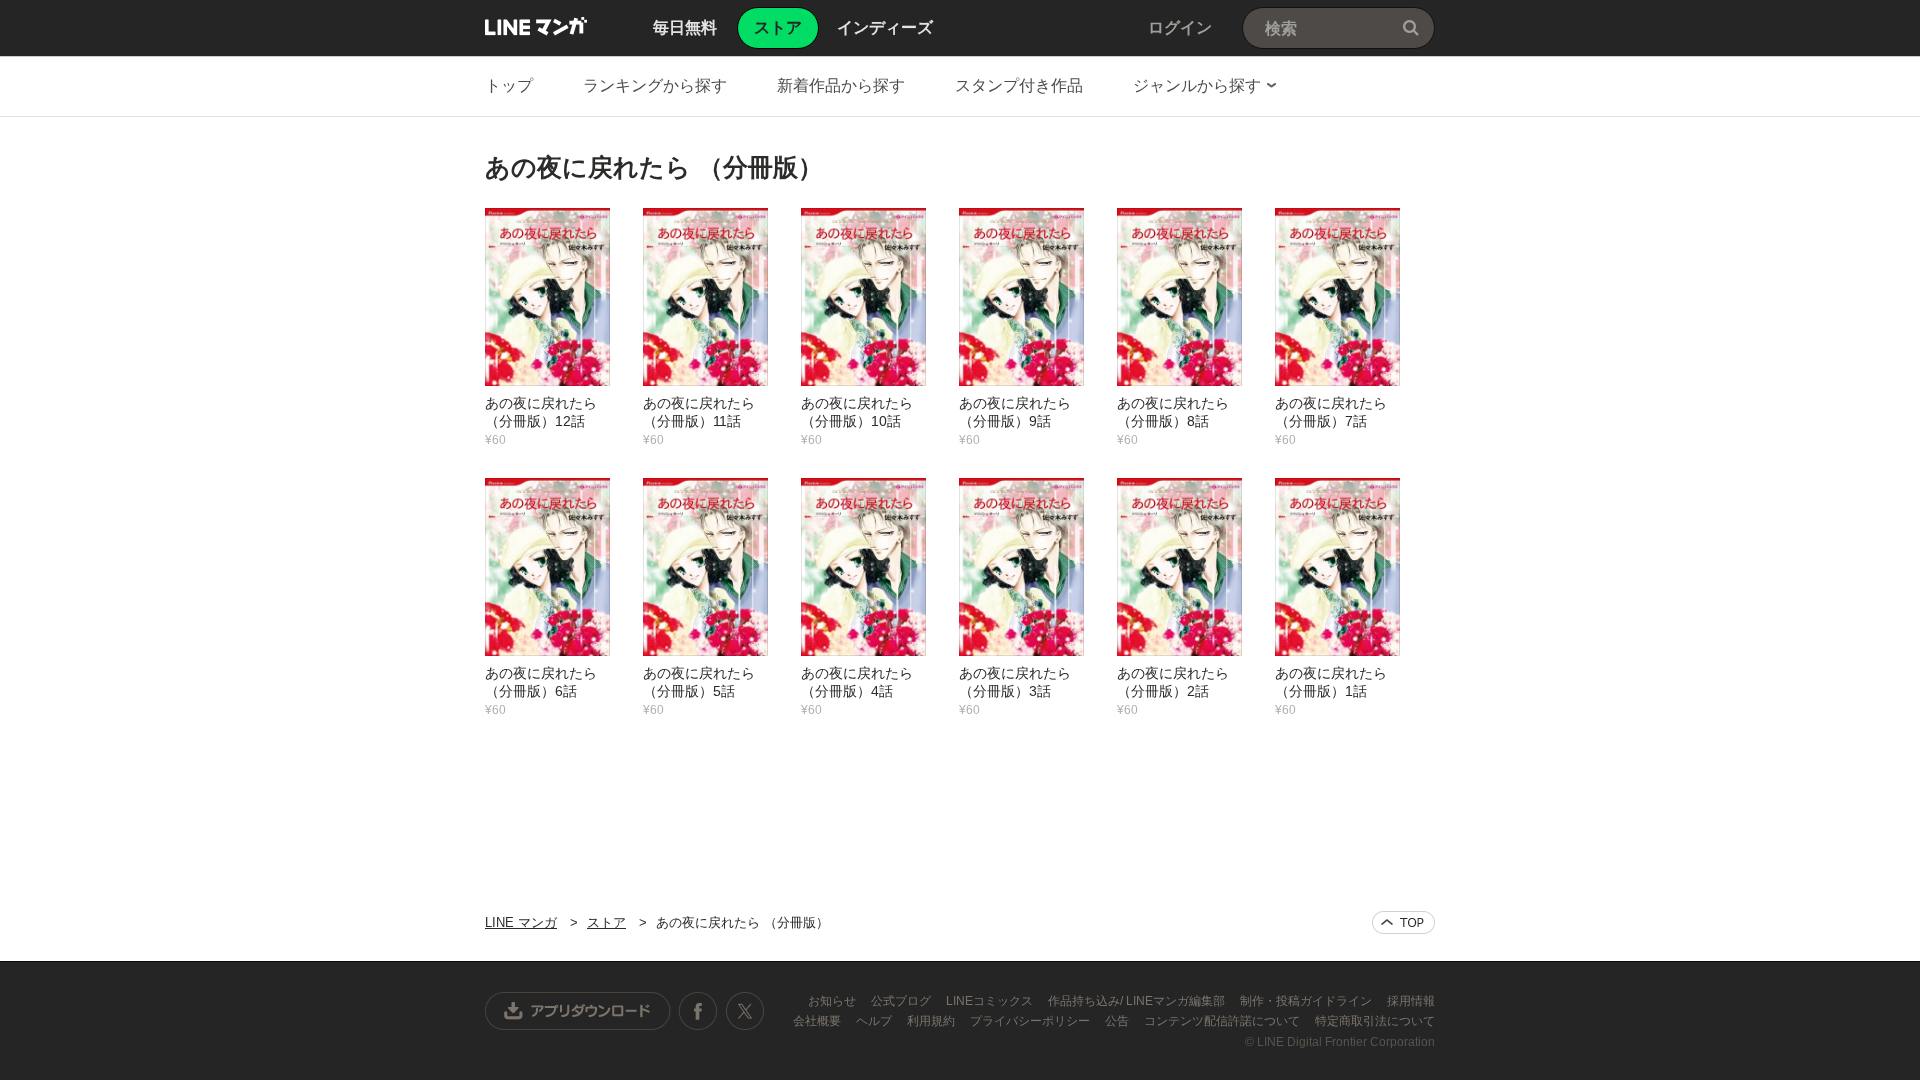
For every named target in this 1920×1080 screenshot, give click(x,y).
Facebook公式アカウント (698, 1011)
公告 (1118, 1021)
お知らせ (833, 1001)
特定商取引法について (1375, 1021)
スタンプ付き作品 (1019, 85)
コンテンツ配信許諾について (1223, 1021)
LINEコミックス (991, 1001)
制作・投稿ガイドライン (1307, 1001)
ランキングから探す (655, 85)
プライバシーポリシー (1031, 1021)
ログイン (1180, 27)
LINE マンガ (536, 26)
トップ (509, 85)
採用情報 (1411, 1001)
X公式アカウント (744, 1011)
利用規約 (932, 1021)
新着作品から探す (841, 85)
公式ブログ (902, 1001)
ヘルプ (875, 1021)
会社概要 (818, 1021)
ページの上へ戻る (1403, 922)
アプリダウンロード (578, 1011)
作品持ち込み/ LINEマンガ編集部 (1138, 1001)
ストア (606, 922)
